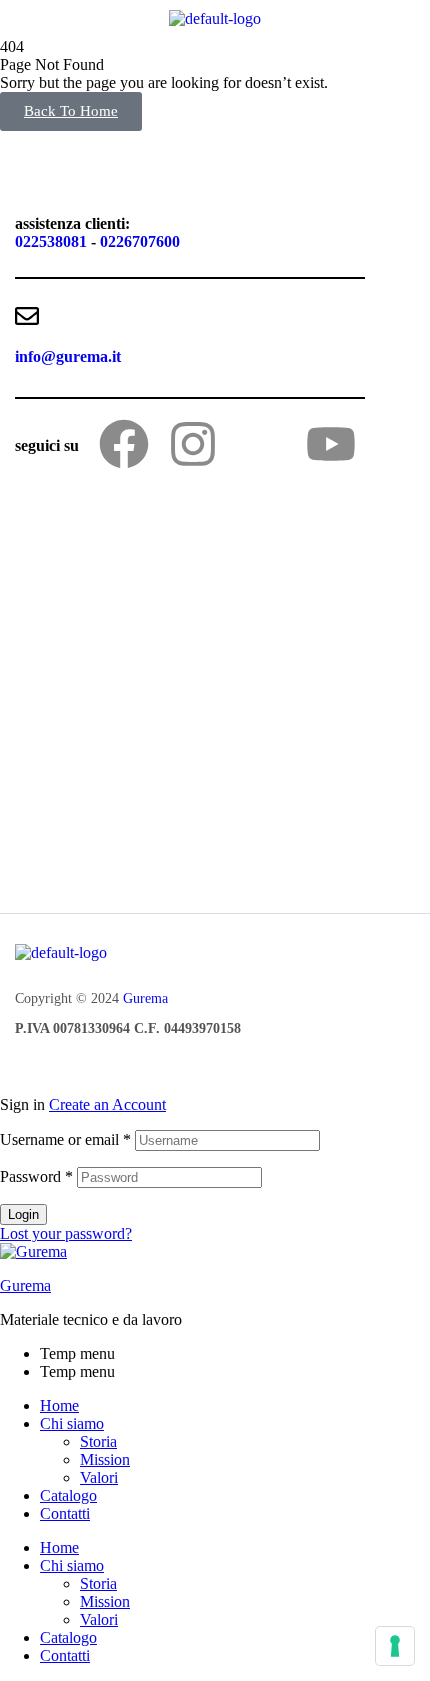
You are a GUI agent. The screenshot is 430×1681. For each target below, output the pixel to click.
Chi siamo (72, 1423)
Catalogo (68, 1495)
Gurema (145, 998)
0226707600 (140, 241)
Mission (105, 1459)
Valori (99, 1477)
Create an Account (107, 1104)
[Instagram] (193, 444)
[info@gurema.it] (27, 316)
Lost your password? (66, 1233)
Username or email (65, 1139)
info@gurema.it (68, 356)
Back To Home (71, 111)
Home (59, 1405)
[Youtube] (331, 444)
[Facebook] (124, 444)
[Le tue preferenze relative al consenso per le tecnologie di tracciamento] (395, 1646)
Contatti (65, 1513)
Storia (98, 1441)
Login (23, 1214)
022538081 (51, 241)
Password (36, 1176)
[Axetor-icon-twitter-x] (262, 444)
